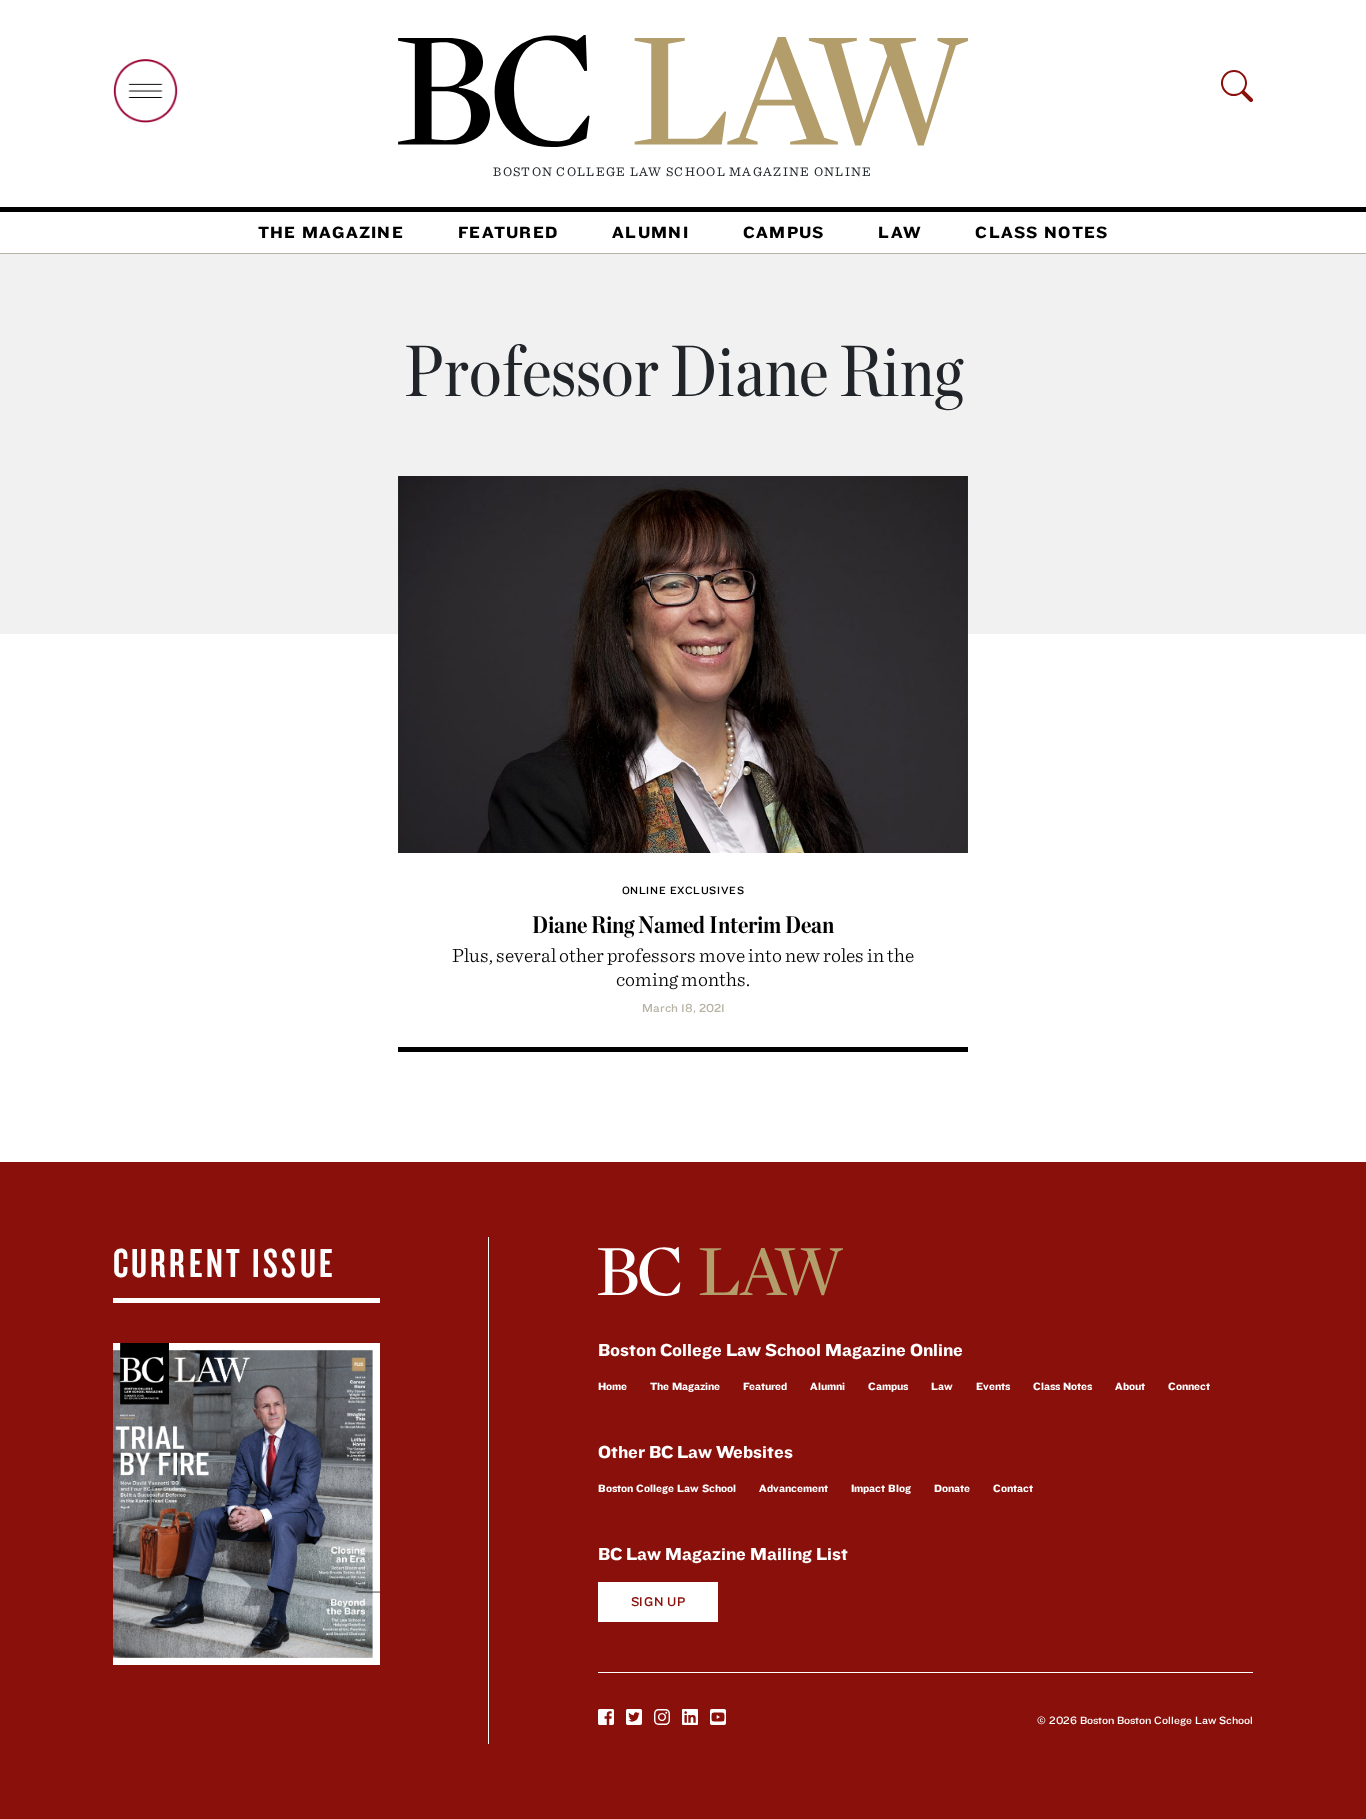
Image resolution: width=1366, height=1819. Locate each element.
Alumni (650, 232)
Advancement (793, 1488)
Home (612, 1386)
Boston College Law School (667, 1488)
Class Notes (1041, 232)
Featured (508, 232)
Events (993, 1386)
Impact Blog (881, 1488)
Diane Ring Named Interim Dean (683, 924)
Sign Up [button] (658, 1601)
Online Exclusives (683, 890)
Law (899, 232)
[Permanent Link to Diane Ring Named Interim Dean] (683, 661)
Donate (952, 1488)
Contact (1013, 1488)
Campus (784, 232)
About (1130, 1386)
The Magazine (331, 232)
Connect (1189, 1386)
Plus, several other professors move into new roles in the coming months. (683, 966)
